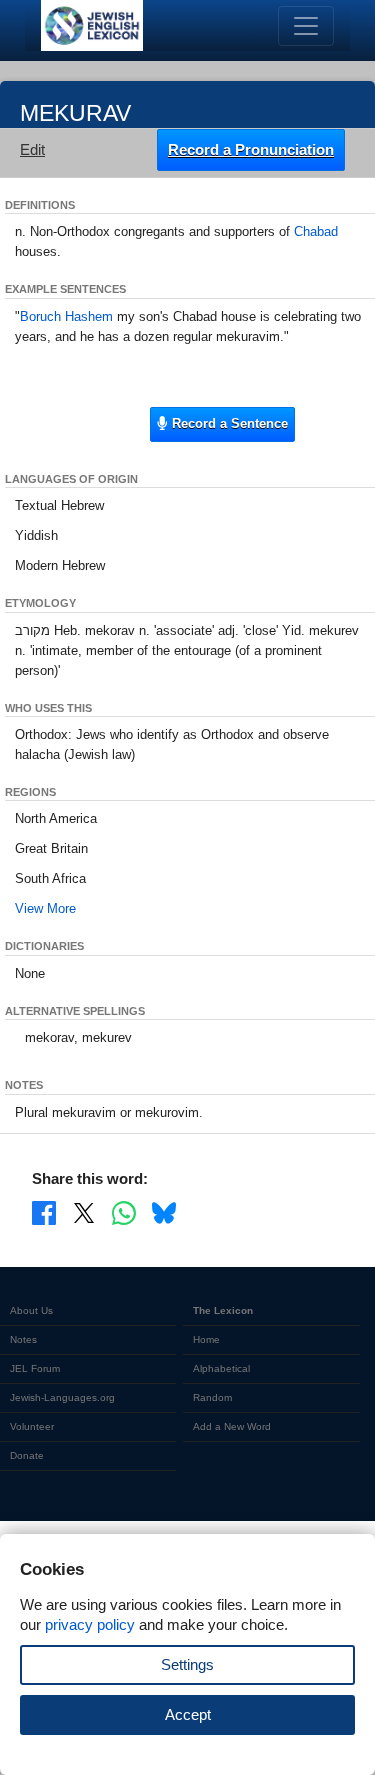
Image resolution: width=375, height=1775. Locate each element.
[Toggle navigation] (306, 26)
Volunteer (32, 1426)
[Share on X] (84, 1212)
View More (45, 908)
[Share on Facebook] (44, 1212)
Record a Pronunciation (251, 149)
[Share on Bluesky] (164, 1212)
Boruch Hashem (66, 316)
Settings (187, 1664)
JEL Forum (35, 1368)
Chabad (316, 231)
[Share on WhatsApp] (124, 1212)
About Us (31, 1310)
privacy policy (90, 1624)
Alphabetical (221, 1368)
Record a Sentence (228, 423)
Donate (27, 1455)
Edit (32, 149)
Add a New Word (232, 1426)
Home (206, 1339)
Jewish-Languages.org (62, 1397)
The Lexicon (223, 1310)
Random (212, 1397)
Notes (23, 1339)
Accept (188, 1714)
